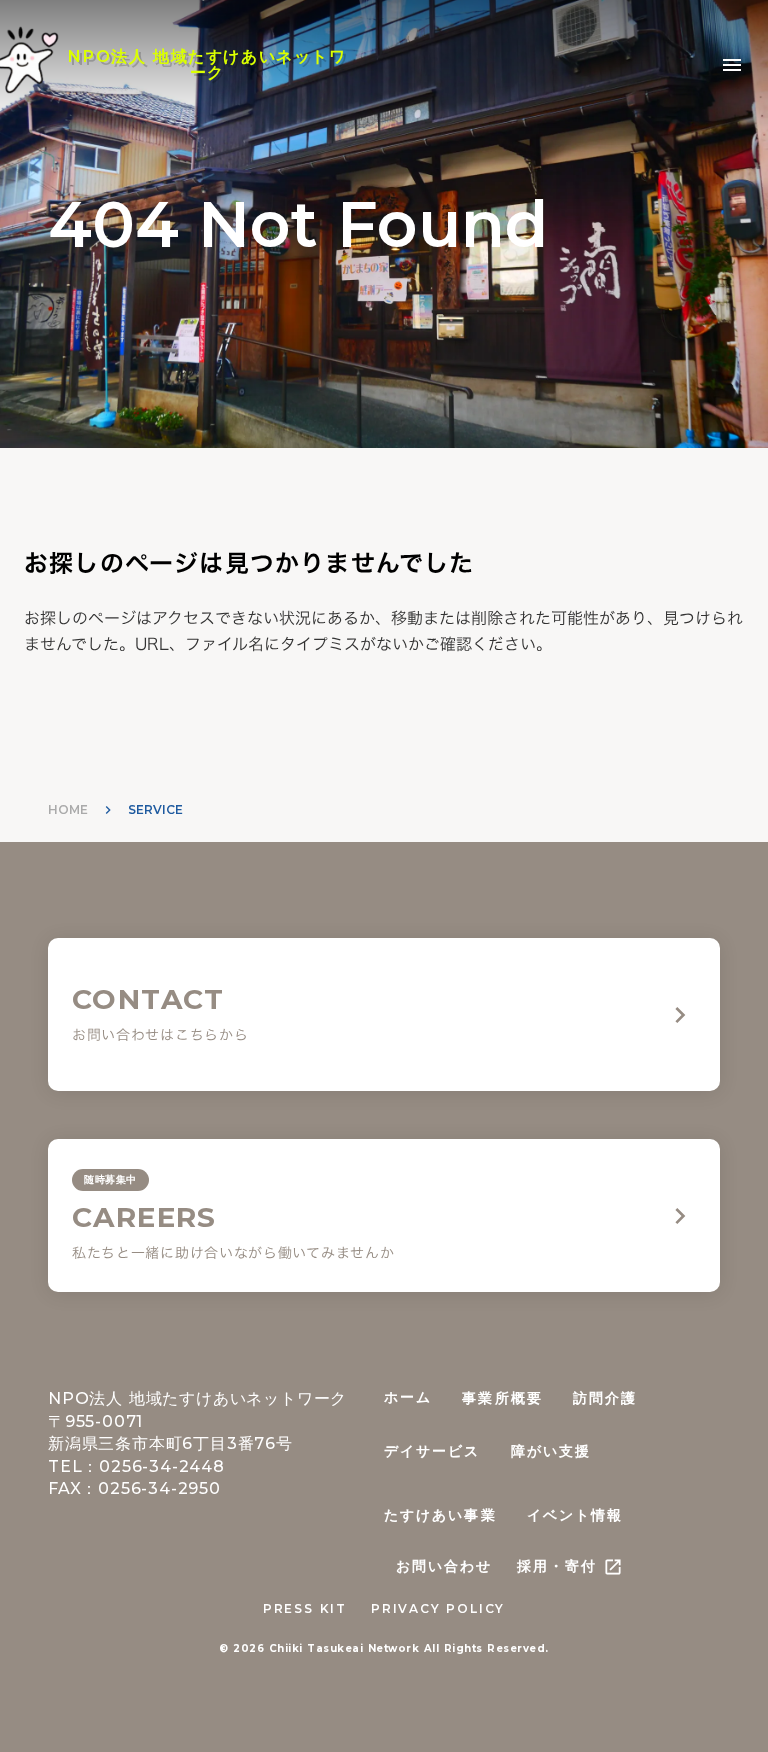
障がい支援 (551, 1451)
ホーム (408, 1397)
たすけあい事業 (440, 1515)
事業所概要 (502, 1398)
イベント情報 (575, 1515)
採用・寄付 (557, 1566)
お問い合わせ (444, 1566)
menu (732, 65)
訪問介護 (605, 1398)
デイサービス (432, 1451)
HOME (68, 809)
